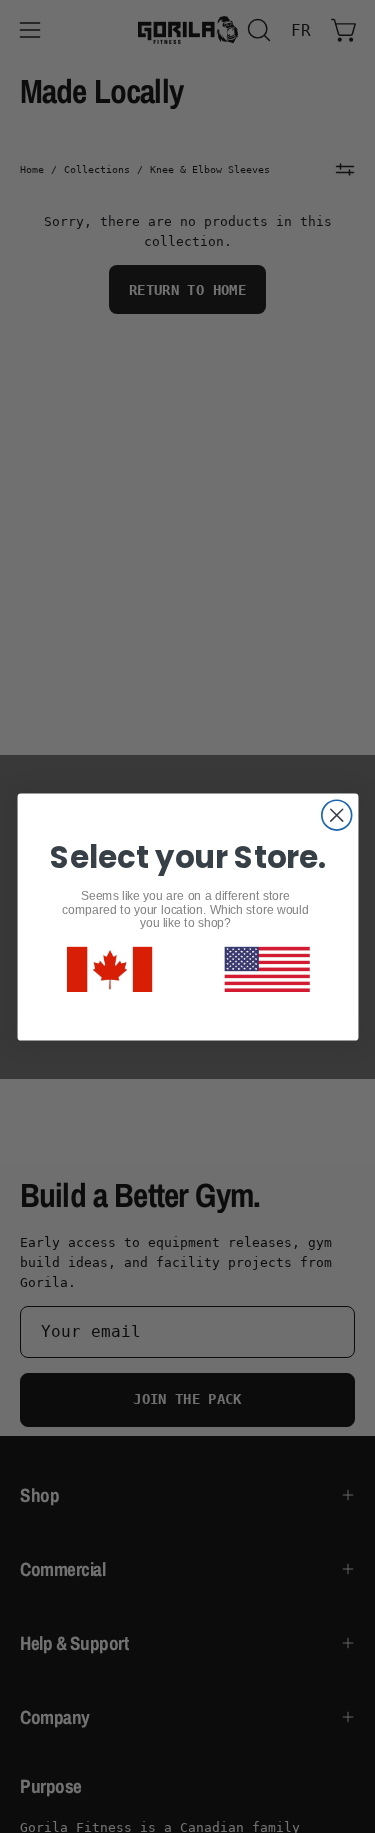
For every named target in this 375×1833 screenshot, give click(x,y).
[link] (108, 969)
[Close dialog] (336, 815)
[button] (266, 968)
